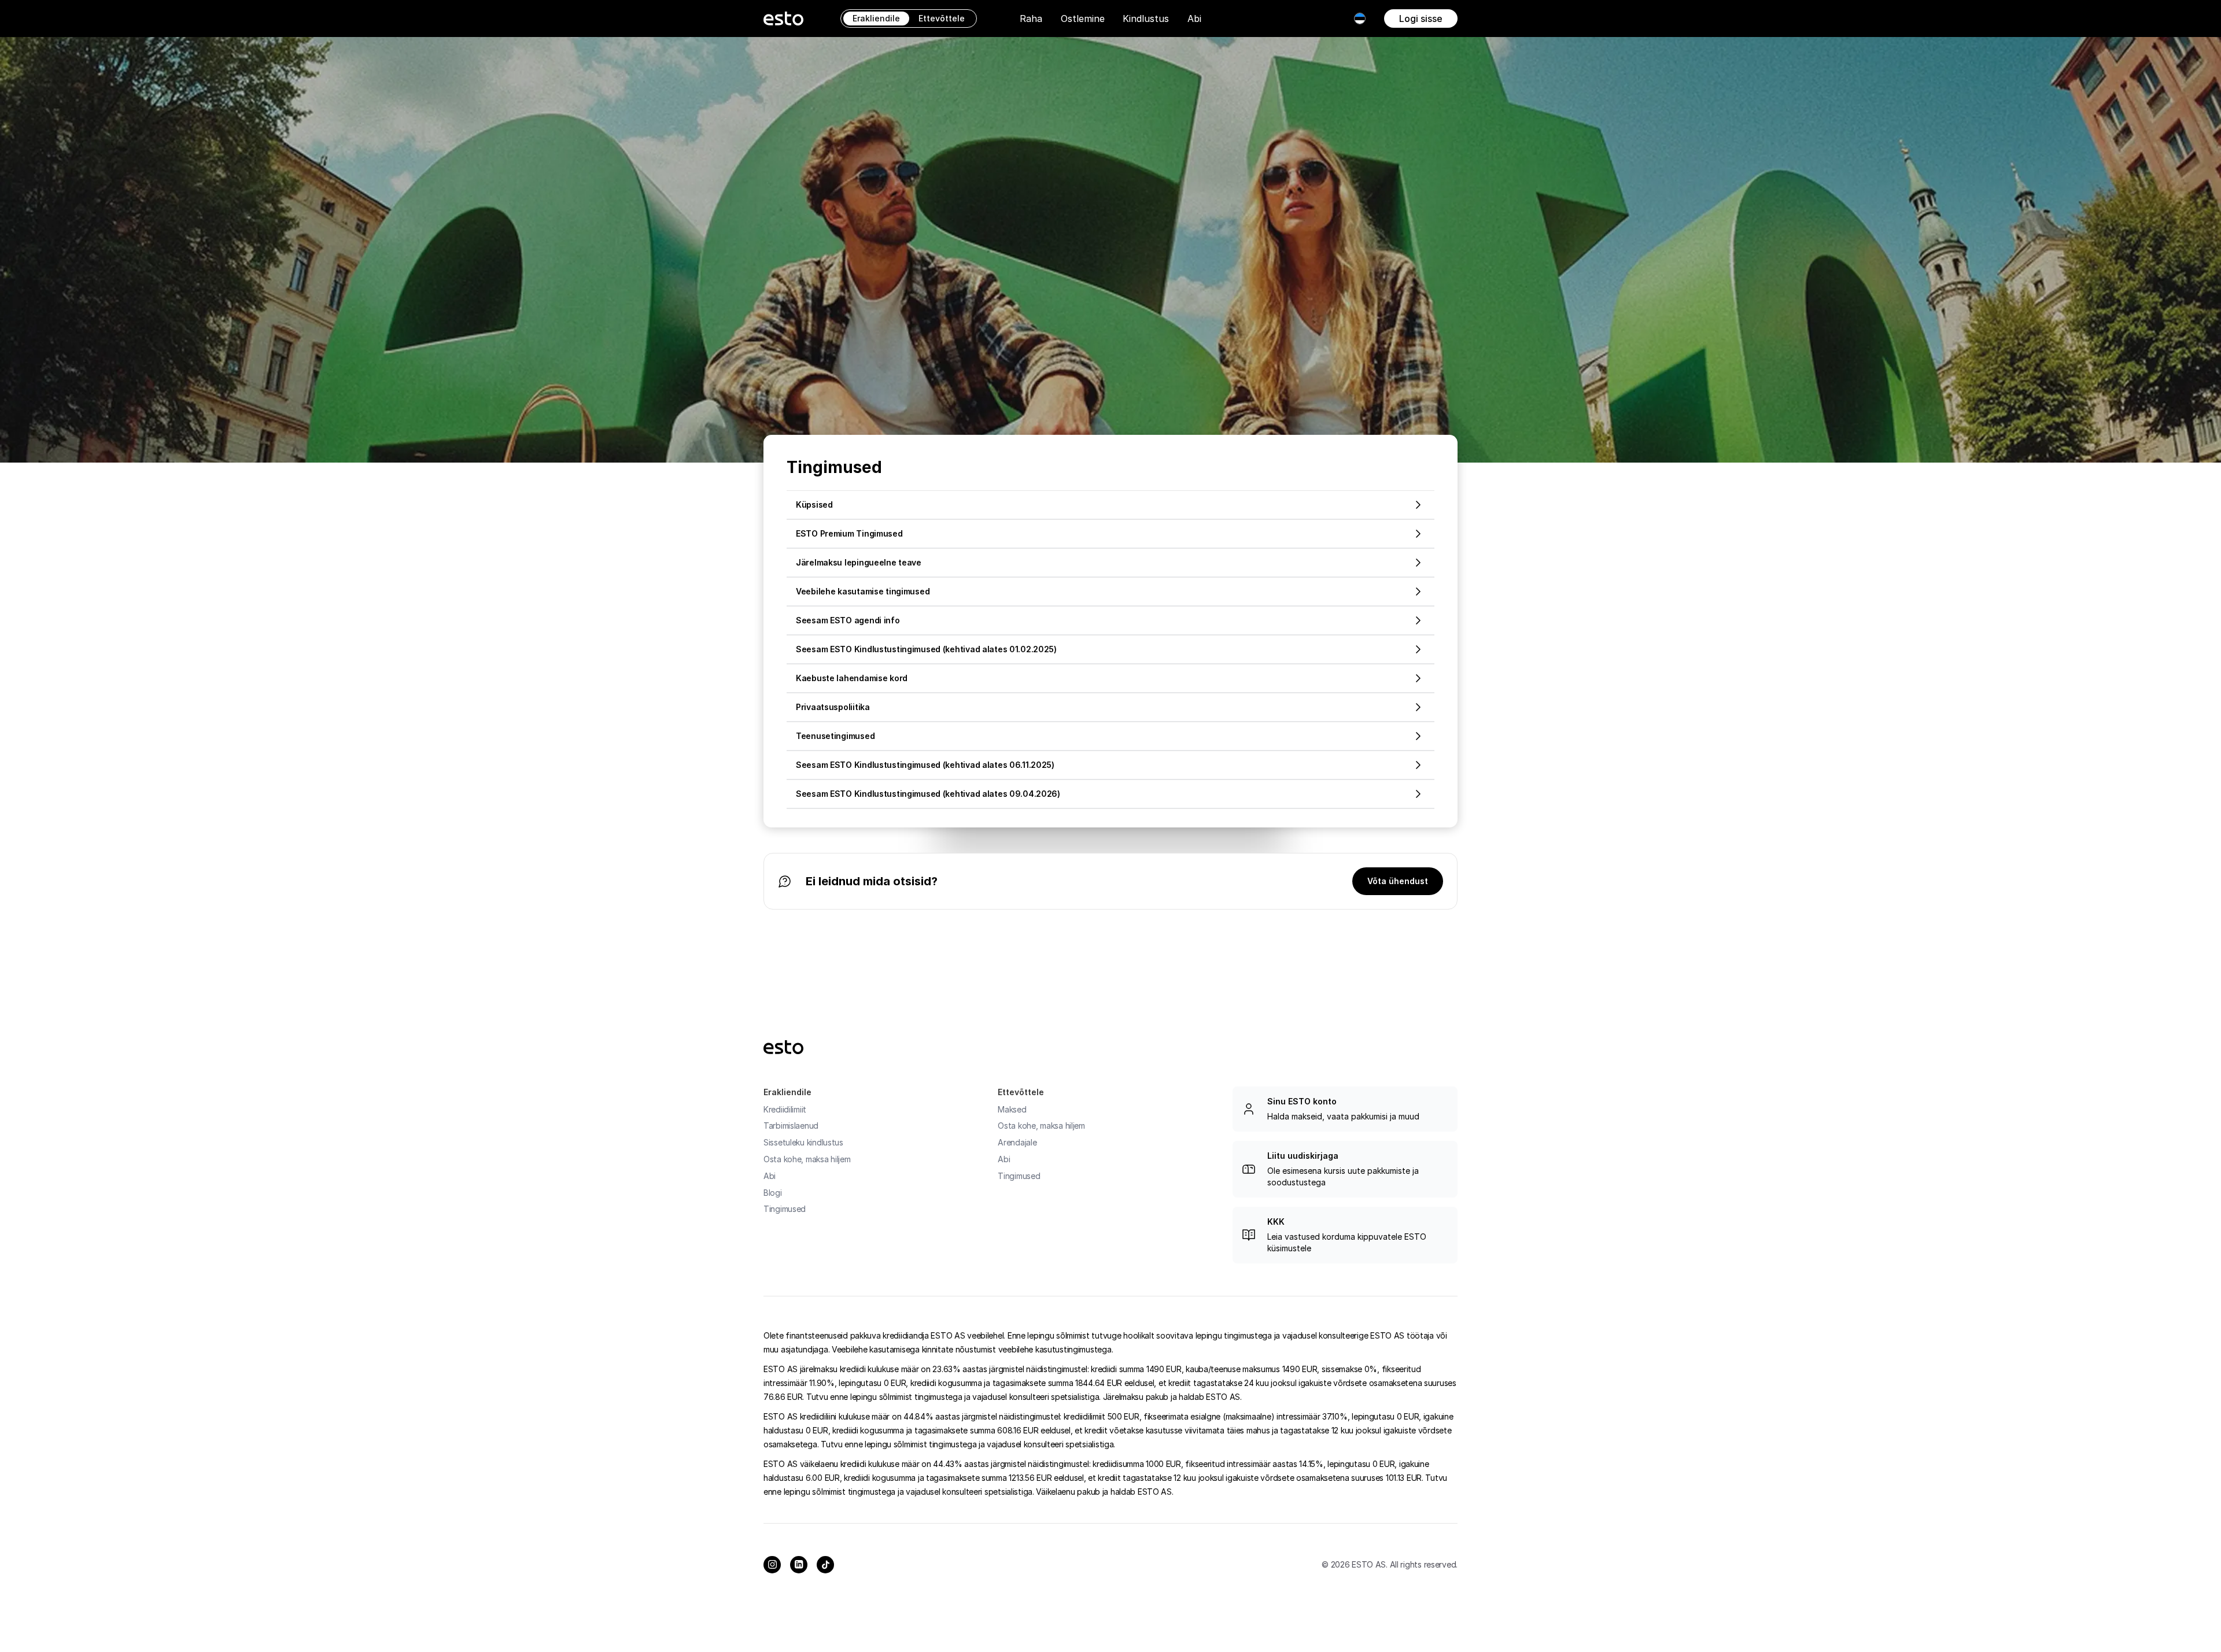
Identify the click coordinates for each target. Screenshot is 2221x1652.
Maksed (1012, 1109)
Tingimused (785, 1209)
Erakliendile (876, 18)
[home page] (783, 19)
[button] (1031, 19)
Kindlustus (1146, 19)
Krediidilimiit (785, 1109)
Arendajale (1017, 1142)
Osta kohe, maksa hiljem (807, 1159)
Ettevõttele (942, 18)
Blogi (773, 1193)
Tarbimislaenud (791, 1126)
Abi (1194, 19)
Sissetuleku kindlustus (803, 1142)
